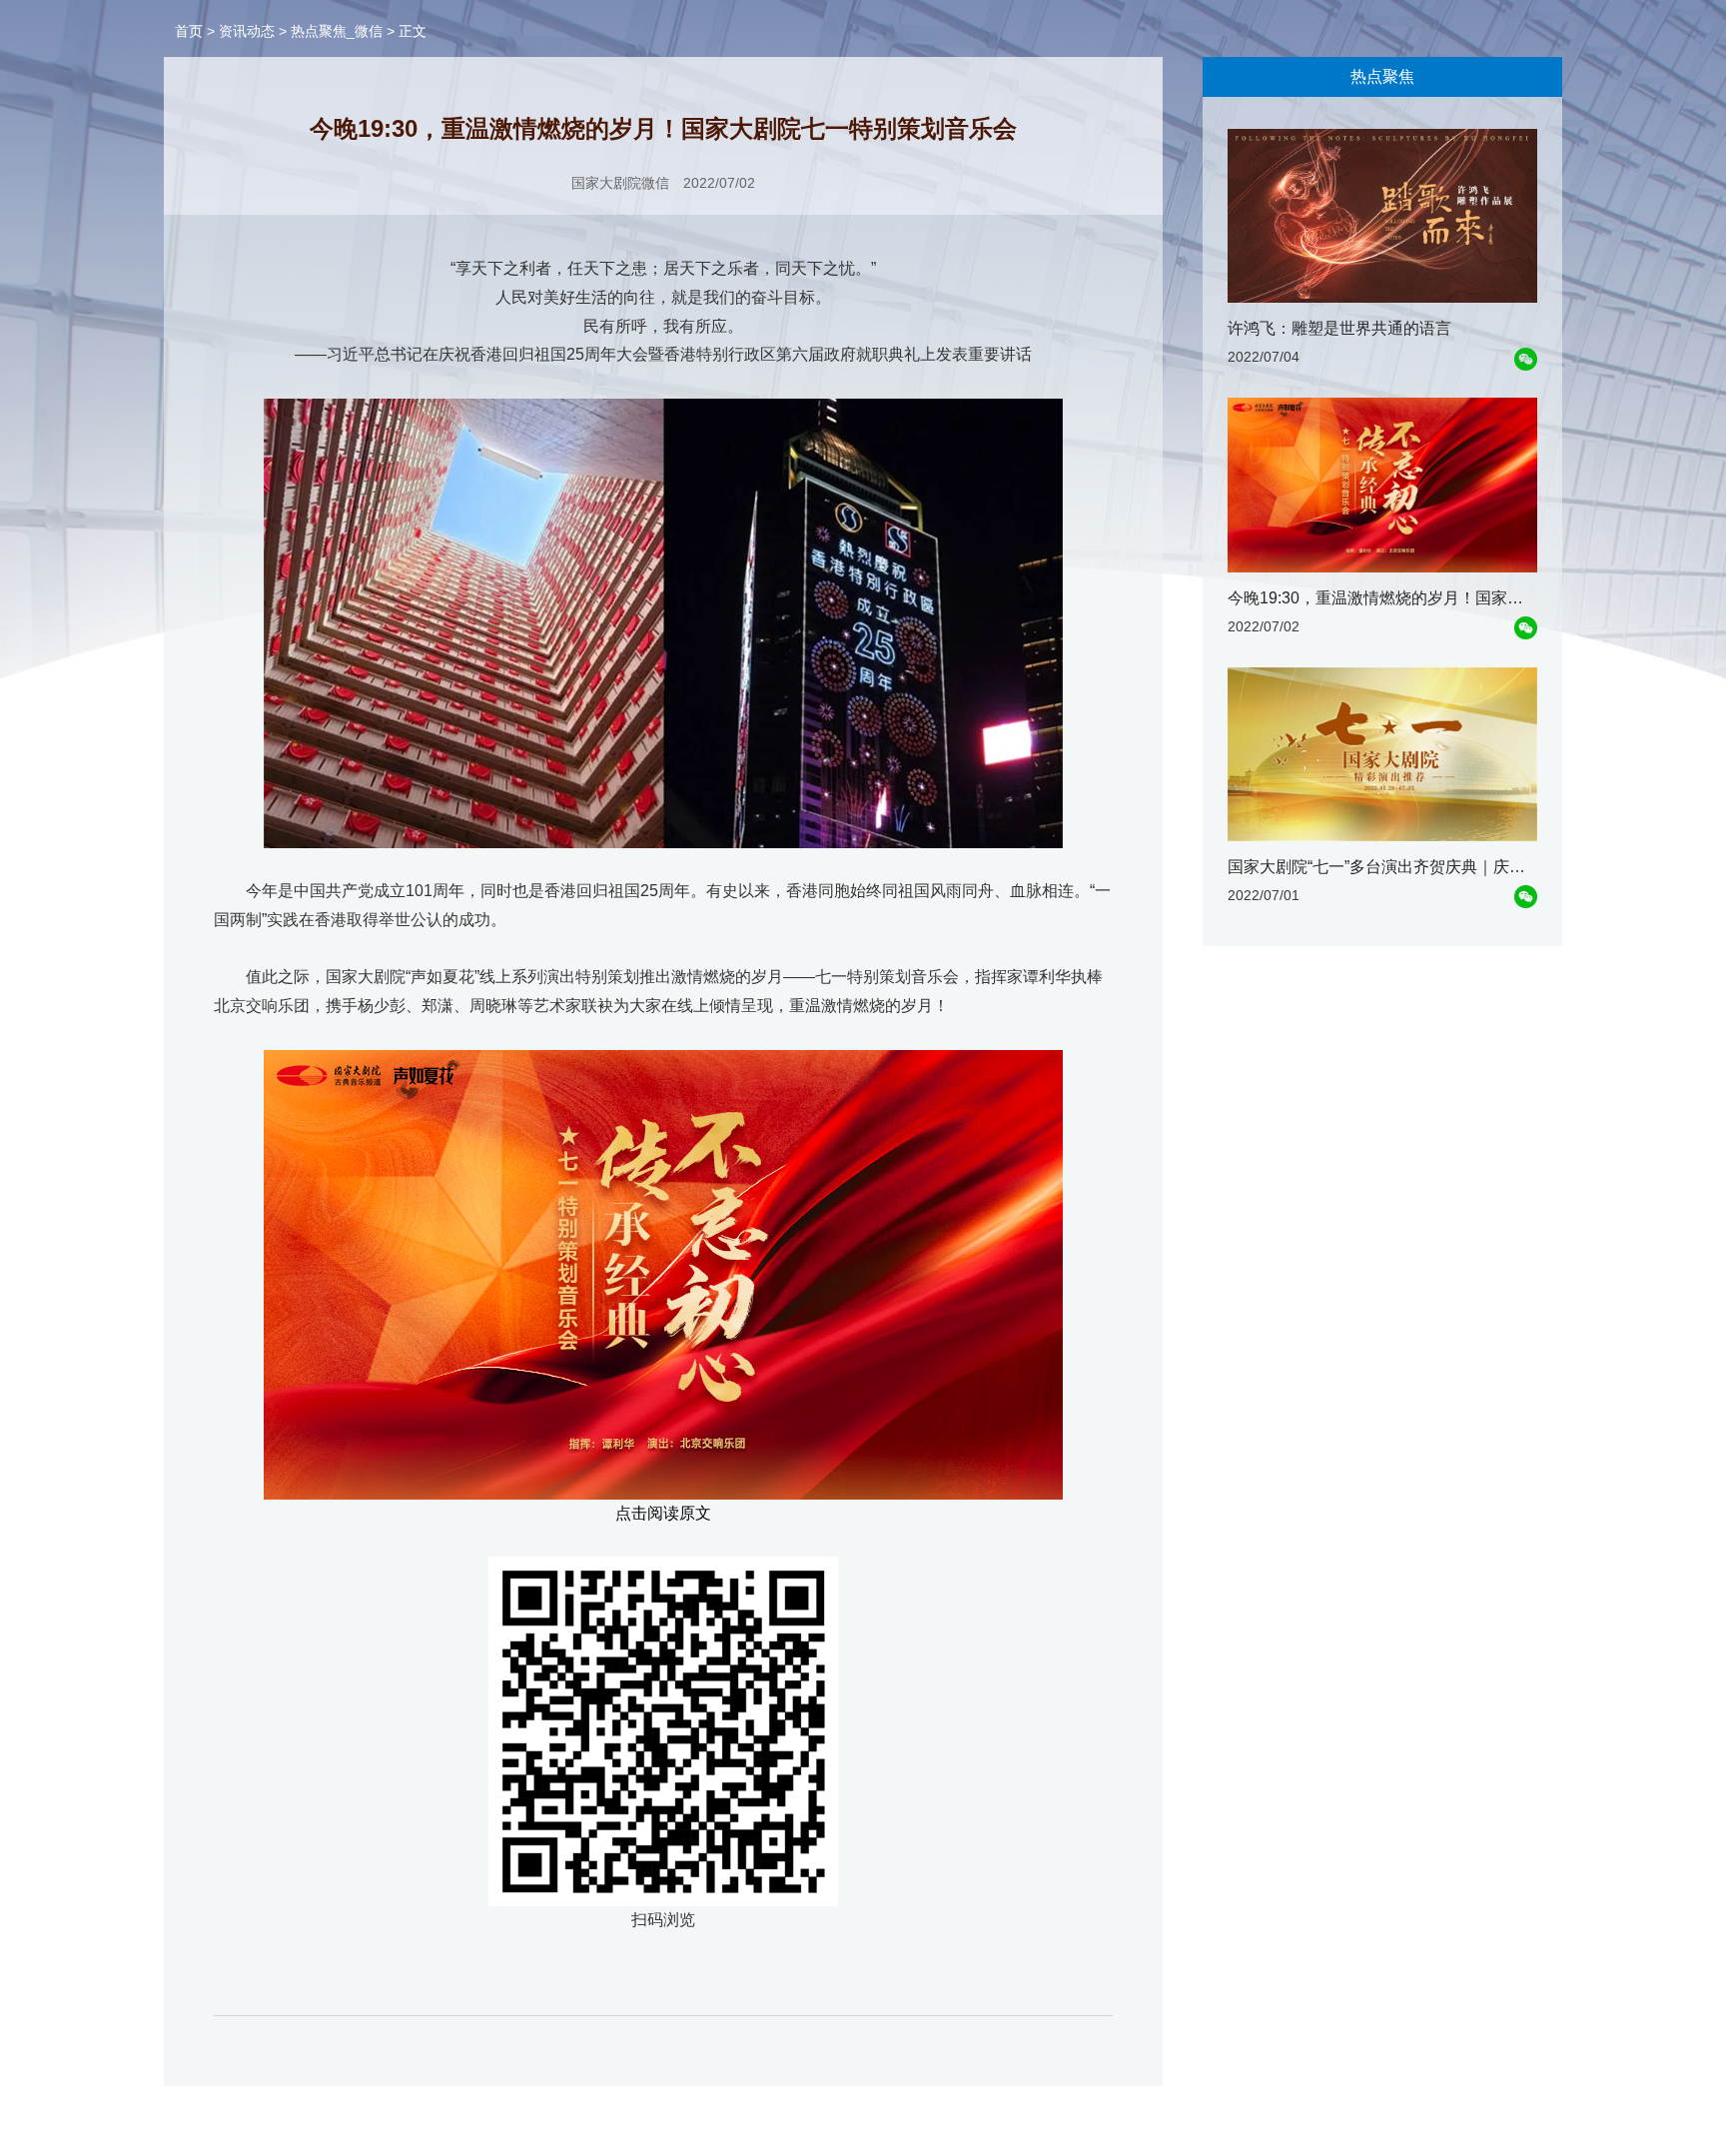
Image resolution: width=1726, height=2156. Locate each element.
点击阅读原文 (663, 1513)
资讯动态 (247, 31)
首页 (189, 31)
